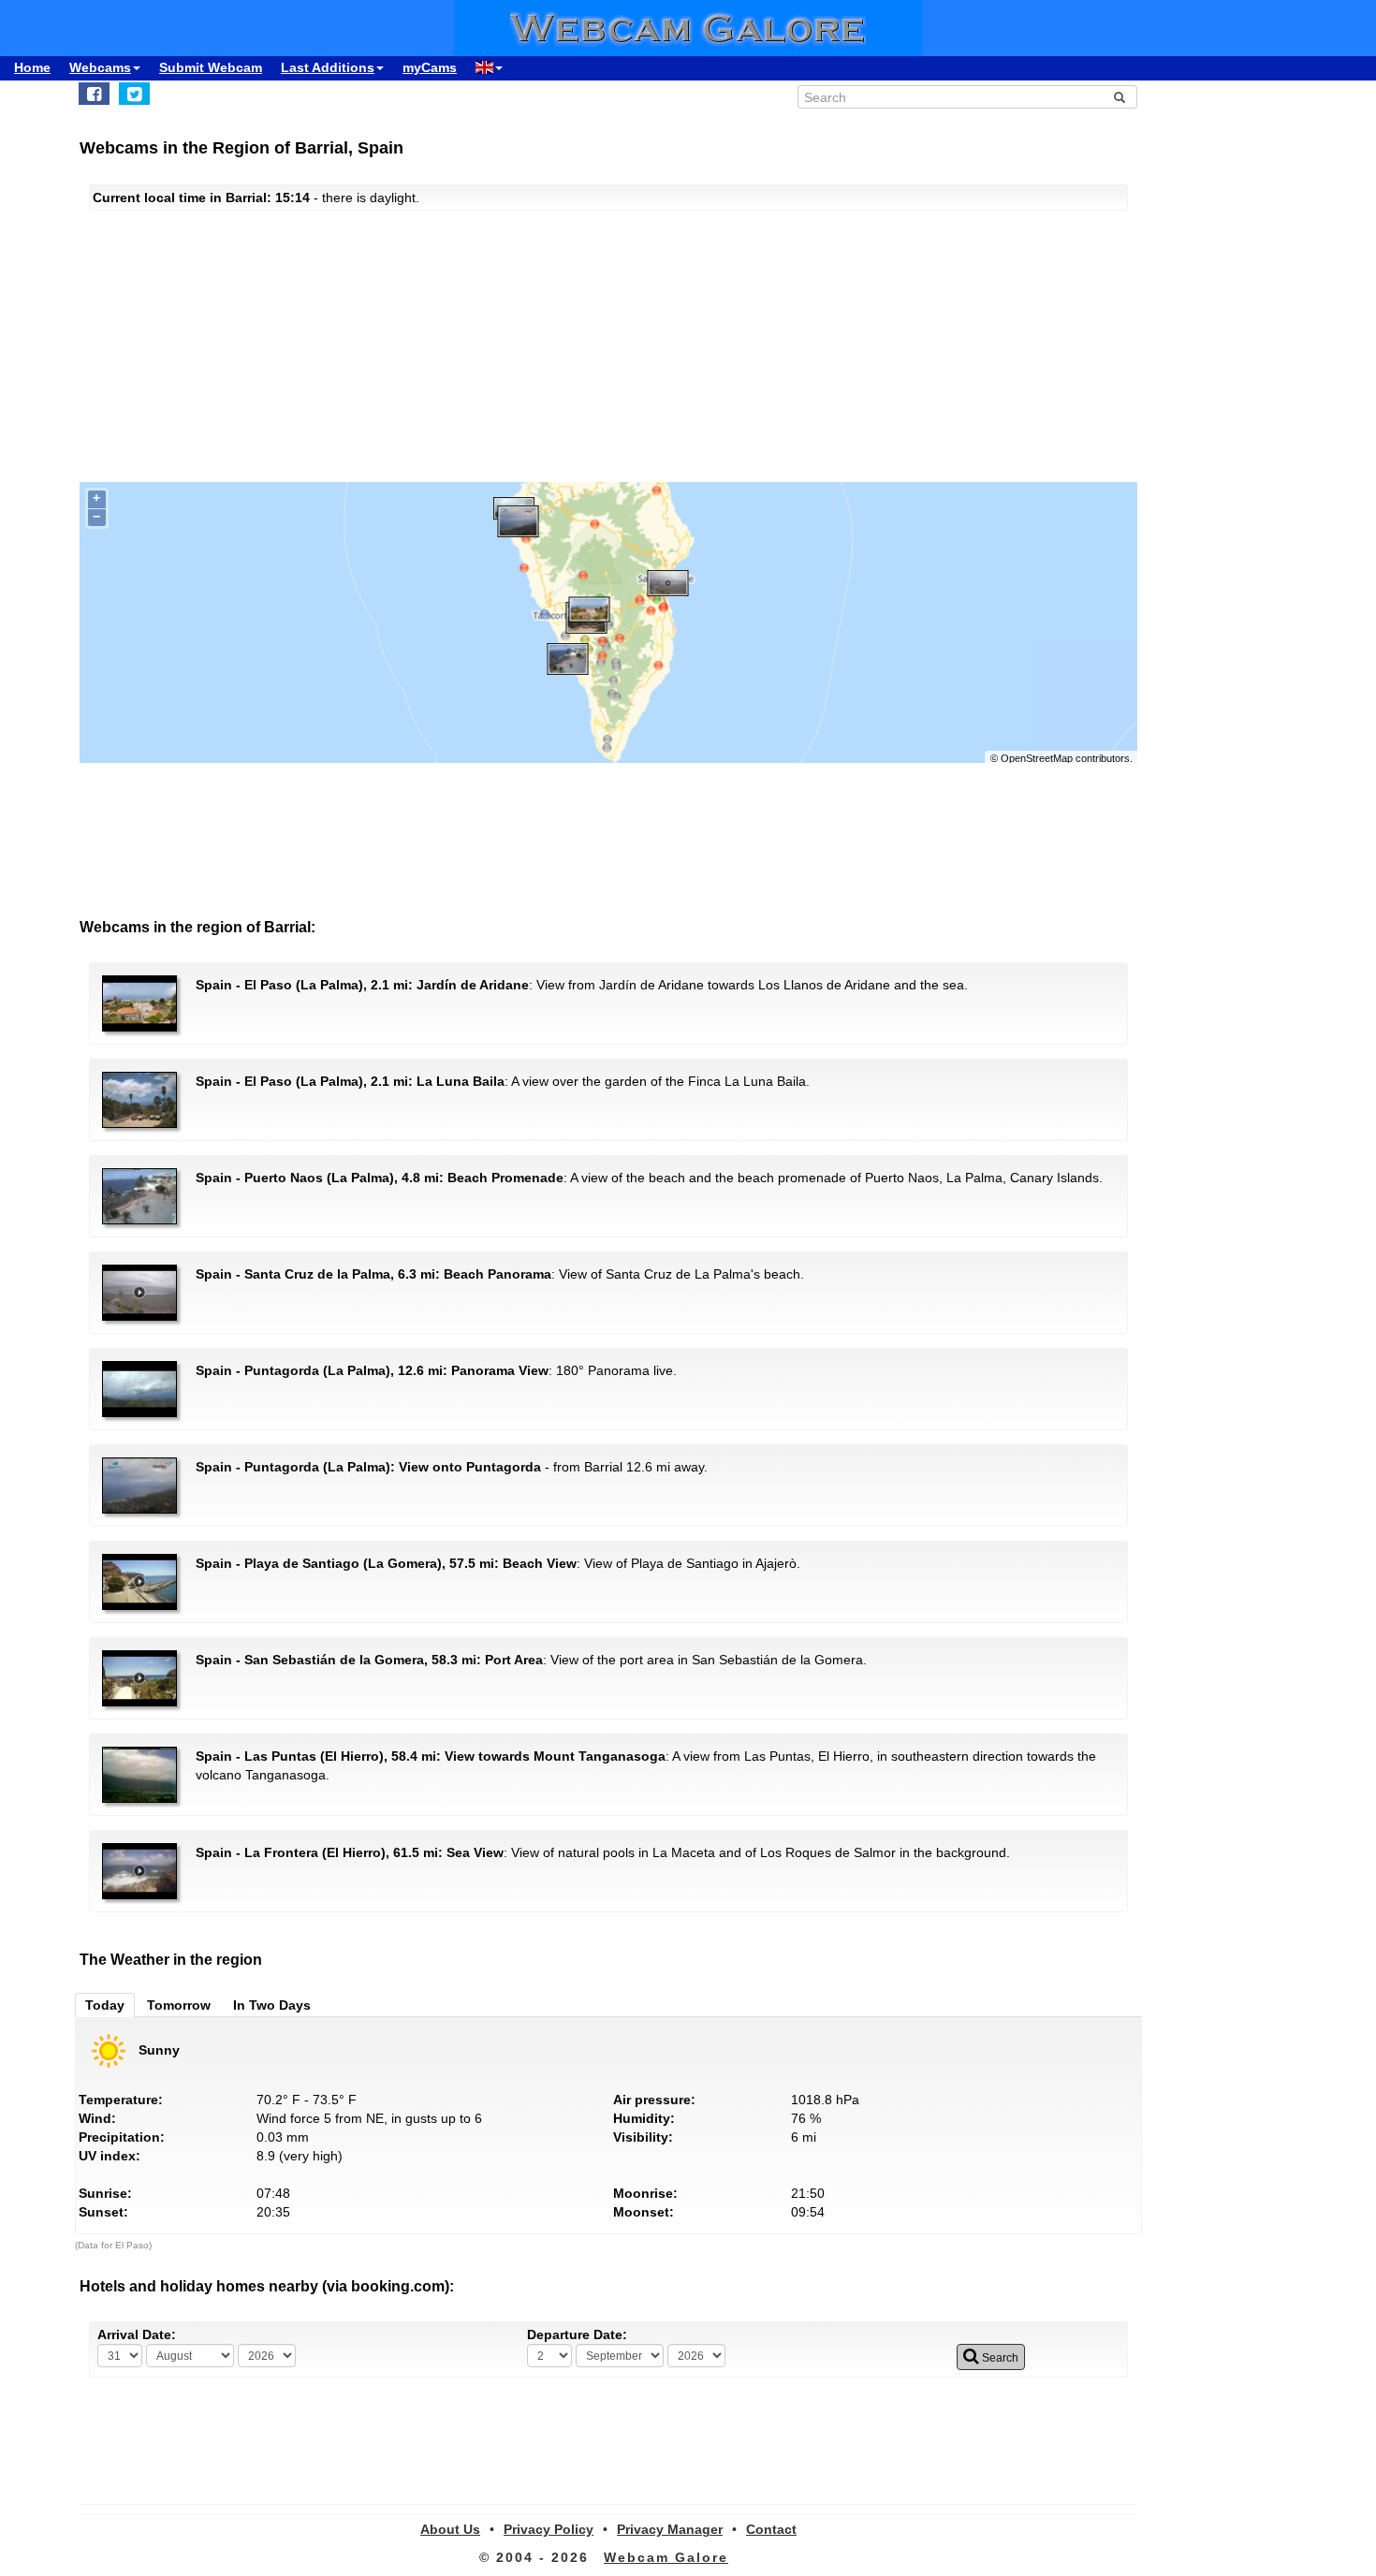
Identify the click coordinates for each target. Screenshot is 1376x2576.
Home (32, 67)
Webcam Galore (666, 2557)
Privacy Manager (670, 2529)
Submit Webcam (211, 67)
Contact (771, 2529)
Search (999, 2358)
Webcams (100, 67)
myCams (430, 67)
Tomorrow (179, 2005)
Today (105, 2005)
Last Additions (328, 67)
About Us (450, 2529)
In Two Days (272, 2005)
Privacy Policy (549, 2529)
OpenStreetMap (1037, 758)
